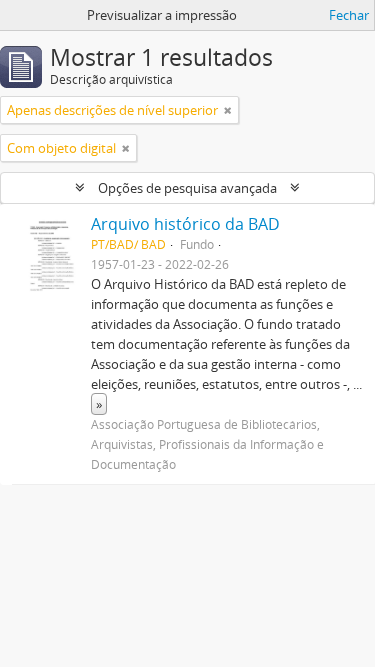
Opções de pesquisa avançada (187, 188)
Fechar (349, 15)
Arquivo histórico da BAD (185, 224)
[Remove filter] (228, 110)
